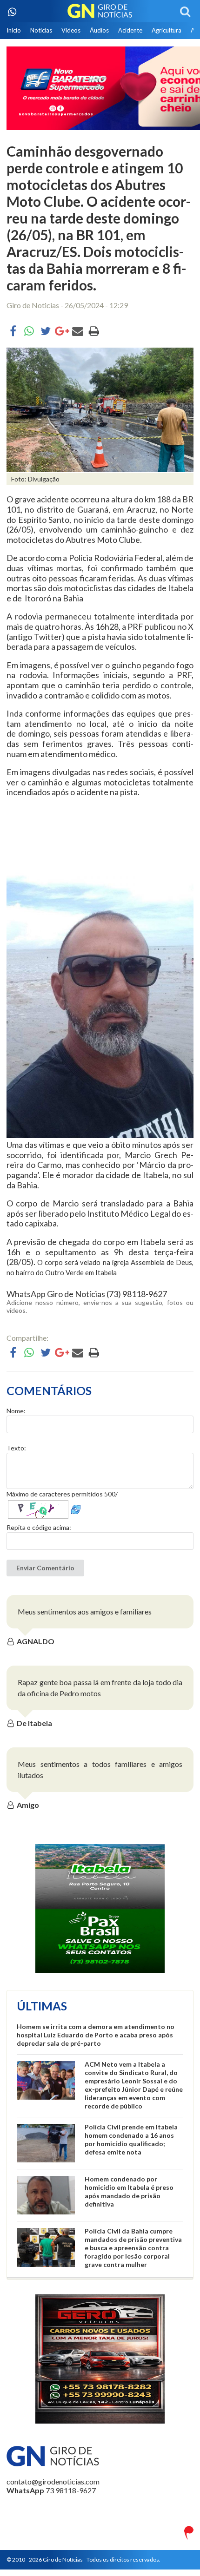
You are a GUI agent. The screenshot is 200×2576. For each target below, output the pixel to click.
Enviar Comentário (45, 1568)
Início (14, 30)
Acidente (130, 30)
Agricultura (167, 30)
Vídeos (71, 30)
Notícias (41, 30)
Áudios (99, 30)
